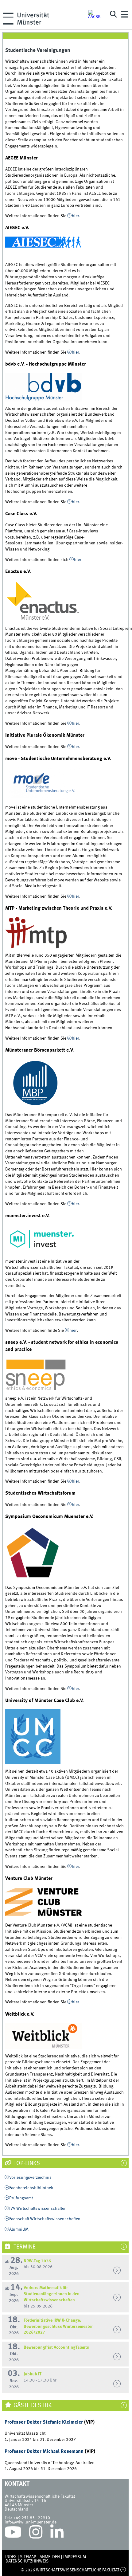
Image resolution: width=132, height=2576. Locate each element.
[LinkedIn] (57, 2534)
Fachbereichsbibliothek (31, 2188)
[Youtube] (13, 2534)
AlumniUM (19, 2229)
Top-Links (26, 2163)
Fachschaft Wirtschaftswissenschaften (45, 2219)
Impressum (75, 2557)
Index (11, 2557)
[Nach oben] (123, 2570)
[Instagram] (36, 2534)
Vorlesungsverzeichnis (30, 2178)
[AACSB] (96, 14)
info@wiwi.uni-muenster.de (31, 2522)
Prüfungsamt (21, 2198)
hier (76, 216)
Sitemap (28, 2557)
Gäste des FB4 (32, 2405)
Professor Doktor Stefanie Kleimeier (44, 2422)
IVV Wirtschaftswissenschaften (38, 2209)
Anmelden (50, 2557)
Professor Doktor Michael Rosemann (44, 2451)
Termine (24, 2247)
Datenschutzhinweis (27, 2561)
